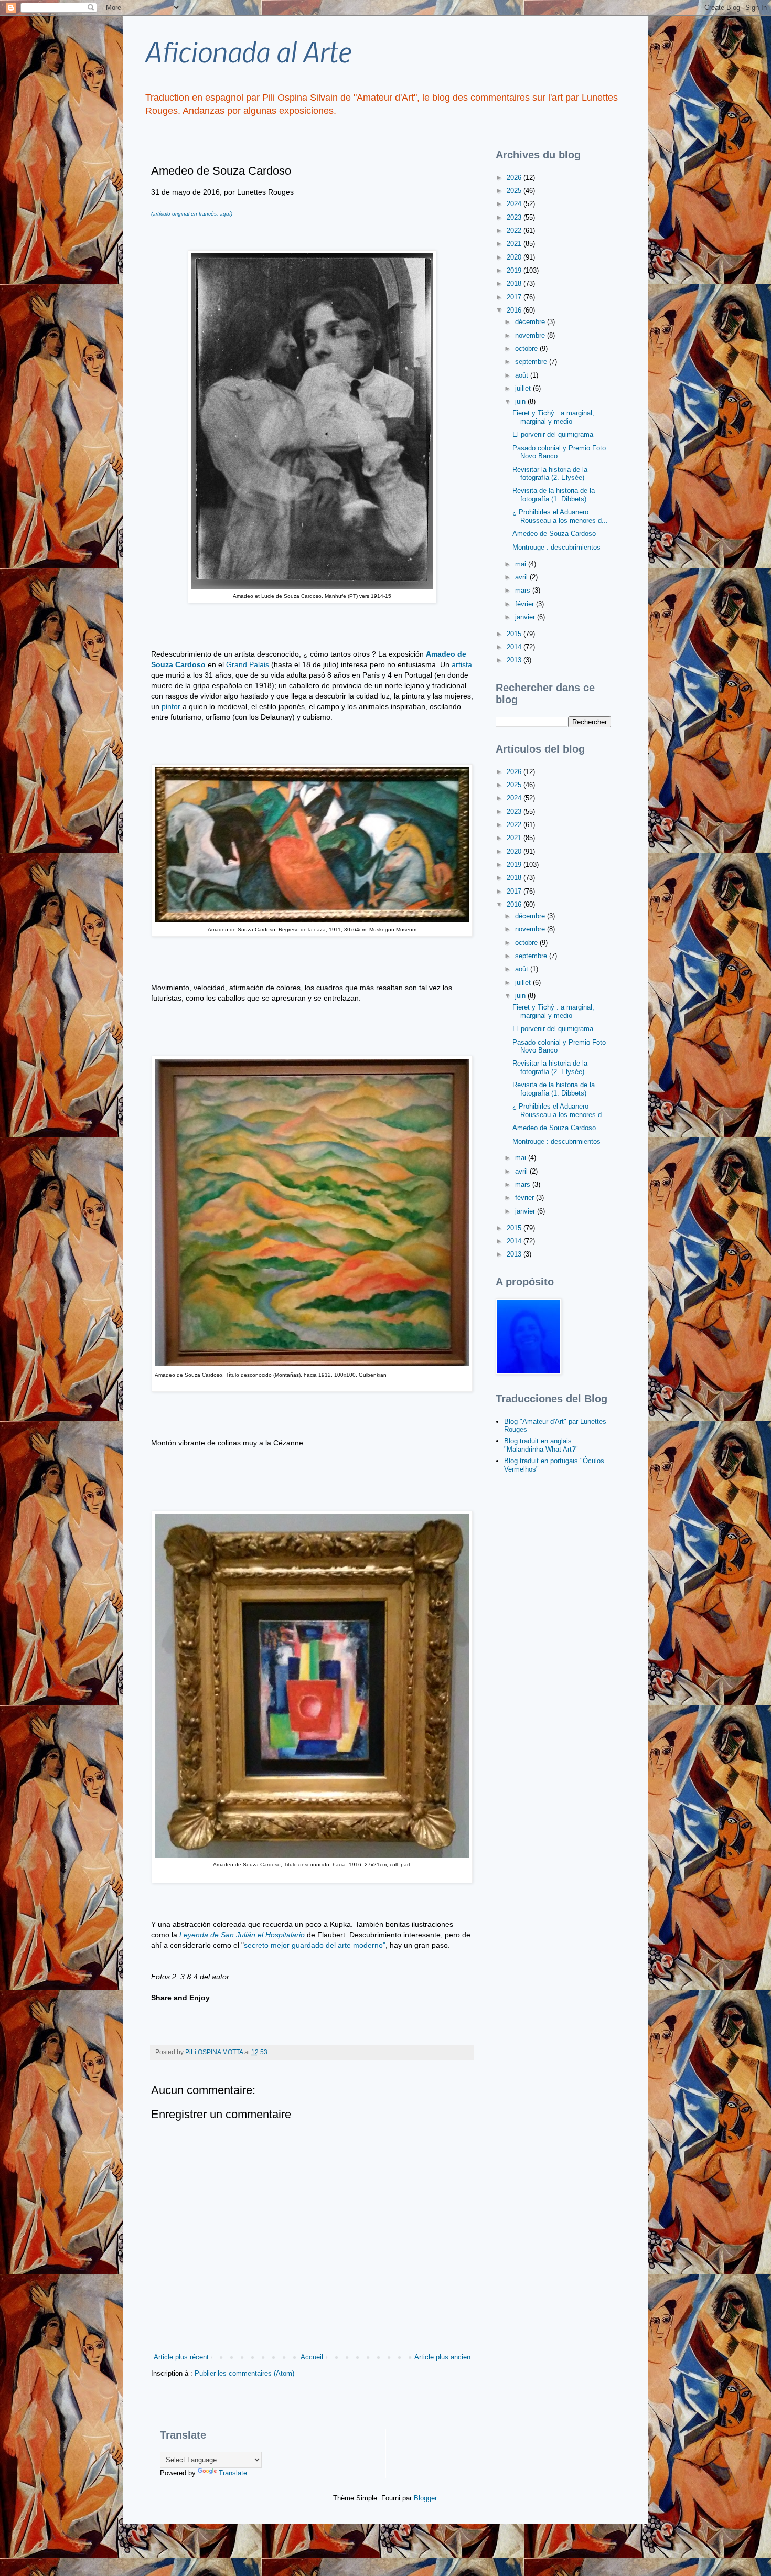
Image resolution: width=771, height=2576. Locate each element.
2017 (515, 297)
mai (522, 564)
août (523, 375)
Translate (233, 2473)
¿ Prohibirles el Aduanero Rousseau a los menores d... (560, 516)
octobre (527, 348)
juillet (524, 388)
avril (522, 577)
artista (462, 664)
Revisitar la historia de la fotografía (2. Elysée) (550, 474)
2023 (515, 217)
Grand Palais (247, 664)
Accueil (312, 2357)
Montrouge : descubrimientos (556, 547)
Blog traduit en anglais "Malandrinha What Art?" (541, 1445)
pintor (171, 706)
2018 (515, 283)
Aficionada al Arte (248, 51)
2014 (515, 647)
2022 (515, 230)
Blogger (425, 2498)
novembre (531, 335)
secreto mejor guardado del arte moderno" (315, 1945)
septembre (532, 362)
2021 (515, 244)
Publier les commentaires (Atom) (244, 2373)
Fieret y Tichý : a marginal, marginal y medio (553, 417)
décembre (531, 322)
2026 (515, 178)
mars (524, 590)
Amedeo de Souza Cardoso (554, 534)
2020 (515, 257)
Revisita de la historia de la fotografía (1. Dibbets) (554, 495)
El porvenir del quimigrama (553, 434)
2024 (515, 204)
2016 (515, 310)
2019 (515, 270)
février (526, 604)
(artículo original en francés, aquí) (192, 214)
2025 (515, 191)
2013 (515, 660)
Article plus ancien (442, 2357)
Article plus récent (181, 2357)
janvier (526, 617)
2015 (515, 634)
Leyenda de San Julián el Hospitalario (242, 1935)
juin (521, 401)
